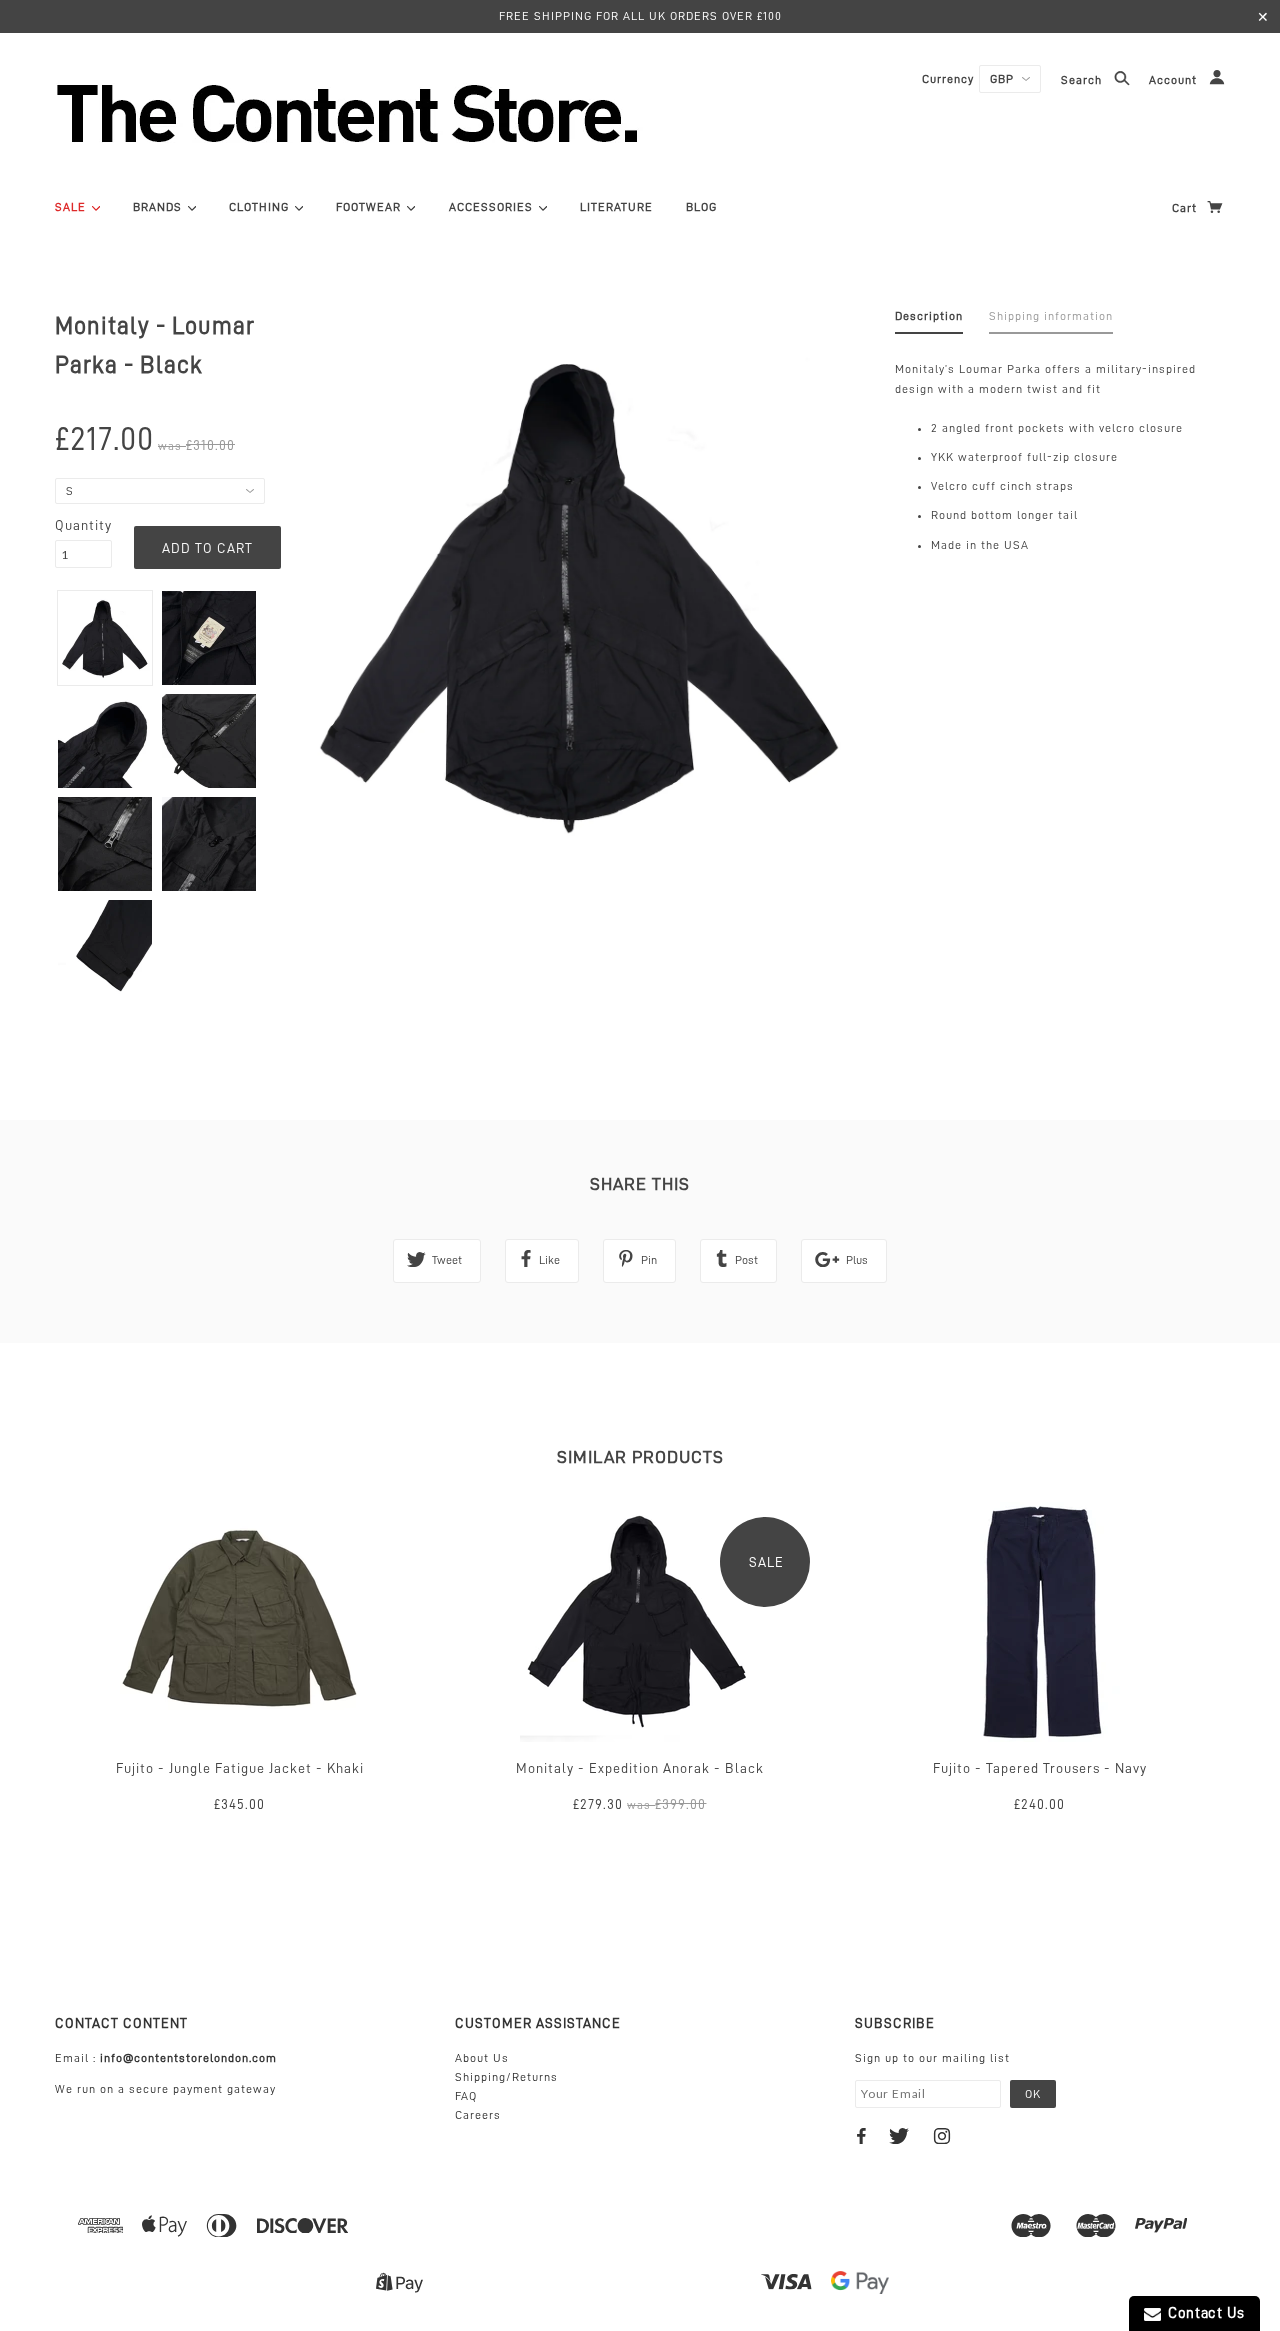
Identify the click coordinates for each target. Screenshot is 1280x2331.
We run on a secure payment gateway (165, 2089)
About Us (482, 2058)
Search (1083, 81)
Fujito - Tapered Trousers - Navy (1040, 1768)
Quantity (83, 525)
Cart (1186, 208)
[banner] (455, 113)
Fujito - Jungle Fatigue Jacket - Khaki (240, 1768)
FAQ (466, 2096)
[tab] (929, 320)
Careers (478, 2115)
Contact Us (1203, 2313)
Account (1175, 81)
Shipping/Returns (506, 2077)
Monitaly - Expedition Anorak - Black (640, 1768)
